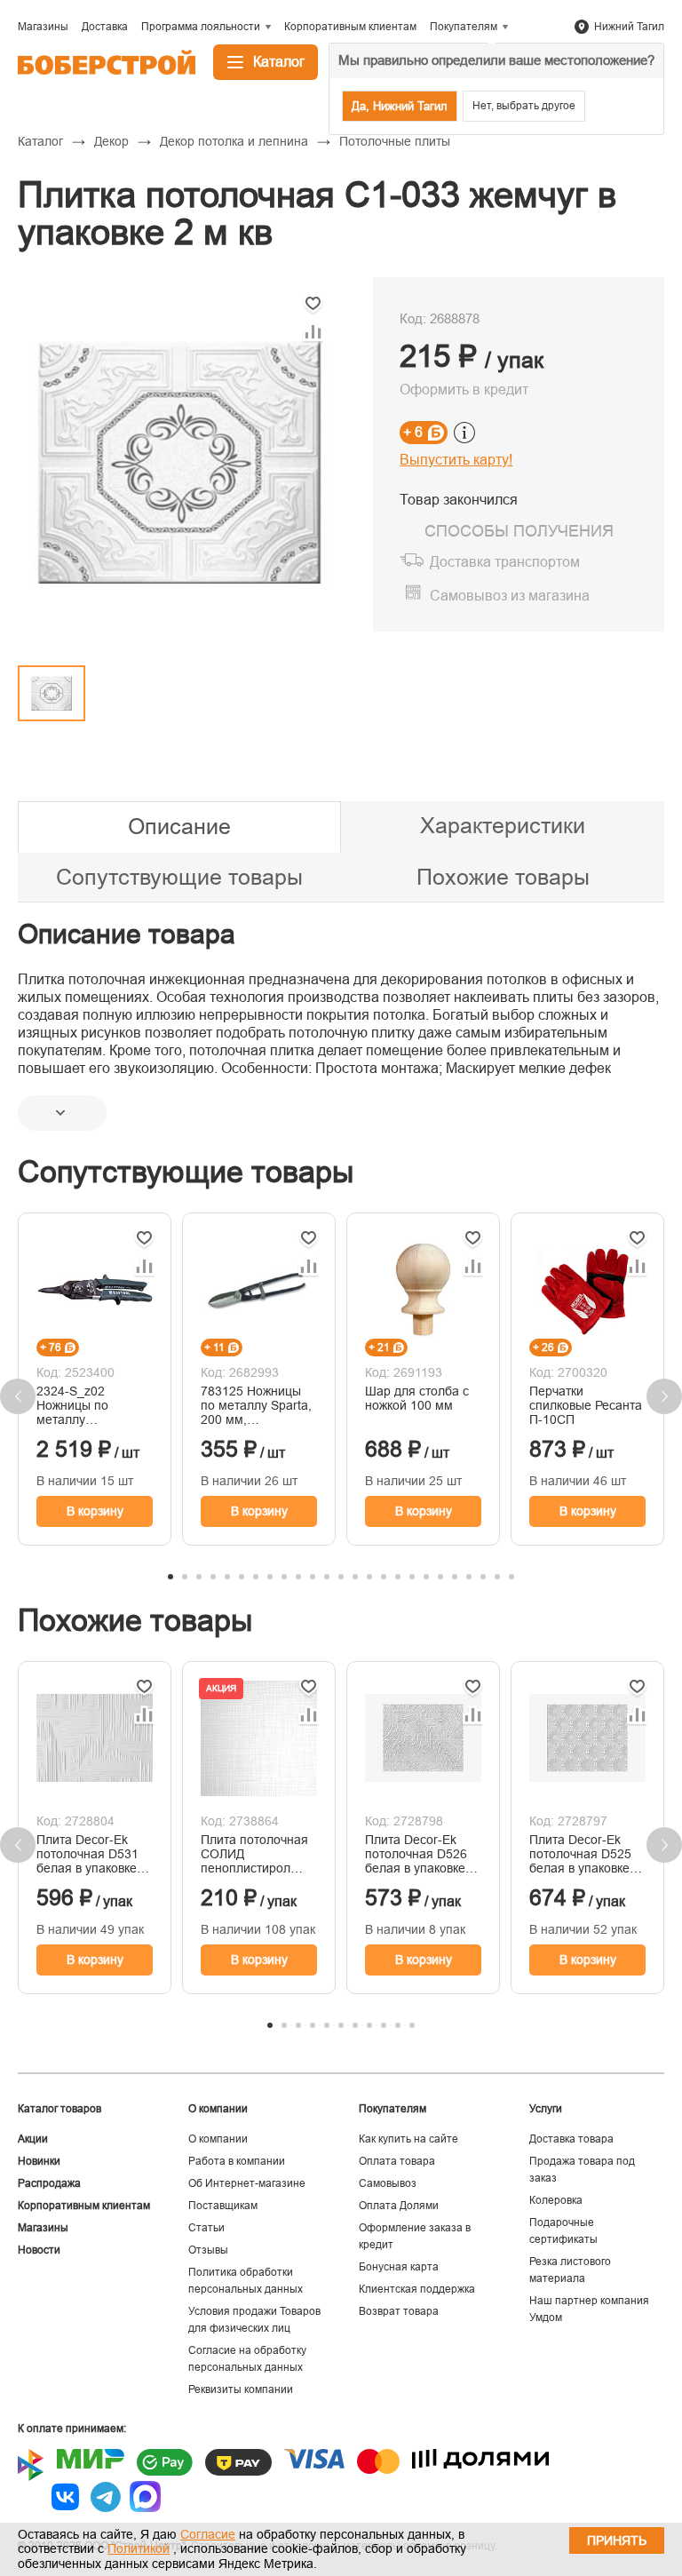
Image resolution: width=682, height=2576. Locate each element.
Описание (179, 826)
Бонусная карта (399, 2267)
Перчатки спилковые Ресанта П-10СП (586, 1405)
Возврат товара (399, 2311)
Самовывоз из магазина (510, 596)
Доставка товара (571, 2139)
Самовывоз (388, 2183)
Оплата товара (397, 2161)
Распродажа (49, 2183)
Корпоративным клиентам (84, 2206)
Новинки (39, 2161)
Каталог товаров (59, 2109)
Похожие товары (503, 877)
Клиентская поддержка (417, 2289)
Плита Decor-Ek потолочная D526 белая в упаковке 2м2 (416, 1854)
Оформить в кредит (464, 390)
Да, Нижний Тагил (400, 106)
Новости (39, 2250)
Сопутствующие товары (179, 877)
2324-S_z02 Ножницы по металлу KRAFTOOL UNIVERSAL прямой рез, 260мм (95, 1405)
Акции (33, 2139)
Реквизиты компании (241, 2389)
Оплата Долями (399, 2206)
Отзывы (208, 2250)
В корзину (95, 1511)
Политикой (139, 2548)
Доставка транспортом (505, 562)
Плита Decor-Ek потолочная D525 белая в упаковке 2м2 (580, 1854)
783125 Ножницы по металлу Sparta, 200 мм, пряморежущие (256, 1405)
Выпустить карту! (456, 460)
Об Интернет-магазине (247, 2183)
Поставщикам (223, 2206)
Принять (617, 2540)
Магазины (43, 2228)
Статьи (206, 2228)
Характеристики (503, 825)
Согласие (208, 2534)
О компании (218, 2139)
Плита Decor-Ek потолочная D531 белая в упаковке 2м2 (87, 1854)
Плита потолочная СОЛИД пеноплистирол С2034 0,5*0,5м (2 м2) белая (254, 1854)
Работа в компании (237, 2161)
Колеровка (556, 2200)
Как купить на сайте (408, 2139)
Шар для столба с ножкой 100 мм (417, 1398)
